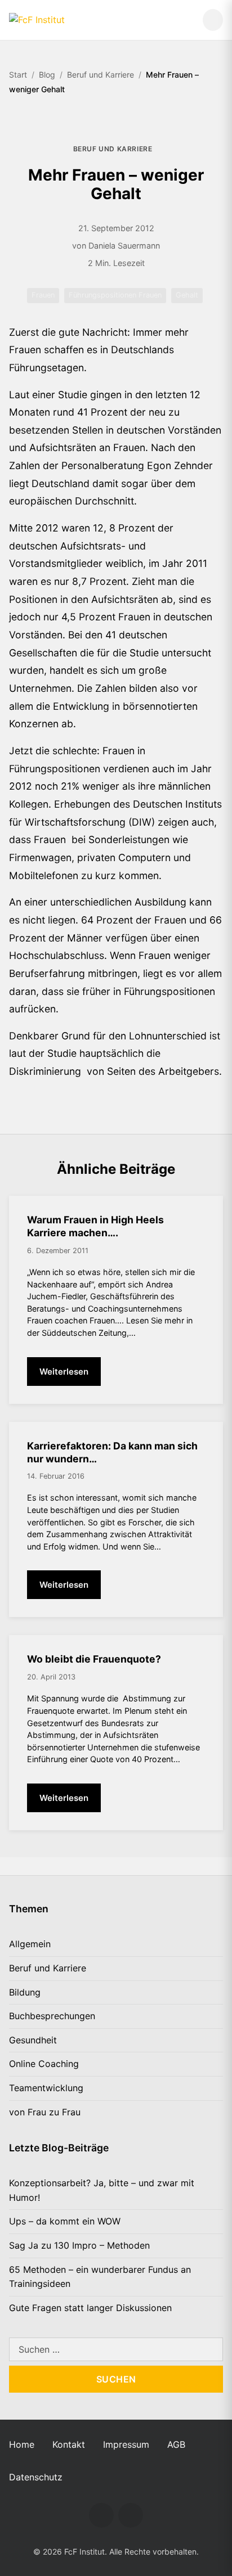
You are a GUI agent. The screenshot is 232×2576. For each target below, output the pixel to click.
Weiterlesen (64, 1372)
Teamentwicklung (46, 2088)
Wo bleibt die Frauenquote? (94, 1659)
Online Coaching (44, 2064)
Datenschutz (36, 2477)
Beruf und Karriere (113, 149)
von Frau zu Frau (45, 2112)
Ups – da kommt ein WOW (65, 2221)
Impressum (126, 2444)
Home (22, 2444)
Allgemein (30, 1944)
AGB (176, 2444)
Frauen (43, 295)
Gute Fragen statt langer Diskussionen (90, 2308)
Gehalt (187, 295)
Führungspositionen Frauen (115, 295)
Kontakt (69, 2444)
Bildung (25, 1992)
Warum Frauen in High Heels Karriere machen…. (95, 1226)
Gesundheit (33, 2040)
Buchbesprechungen (52, 2016)
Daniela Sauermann (124, 246)
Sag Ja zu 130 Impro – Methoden (79, 2245)
